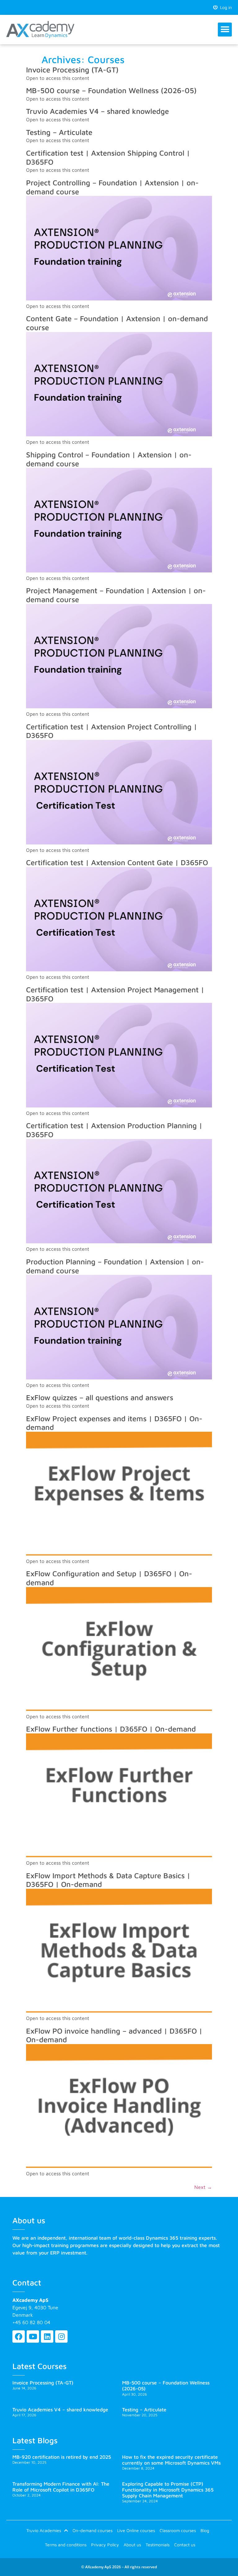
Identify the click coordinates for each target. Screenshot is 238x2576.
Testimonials (158, 2545)
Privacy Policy (105, 2545)
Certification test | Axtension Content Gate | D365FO (117, 862)
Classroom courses (178, 2530)
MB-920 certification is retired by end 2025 (62, 2457)
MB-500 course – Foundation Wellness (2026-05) (111, 90)
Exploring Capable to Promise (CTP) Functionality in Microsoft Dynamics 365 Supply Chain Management (168, 2490)
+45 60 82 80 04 (31, 2322)
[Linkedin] (47, 2337)
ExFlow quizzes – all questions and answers (100, 1397)
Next (203, 2187)
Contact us (185, 2545)
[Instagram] (61, 2337)
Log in (225, 7)
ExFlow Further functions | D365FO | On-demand (111, 1729)
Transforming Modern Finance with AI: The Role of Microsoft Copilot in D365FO (61, 2487)
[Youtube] (33, 2337)
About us (132, 2545)
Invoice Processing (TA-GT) (72, 70)
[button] (225, 30)
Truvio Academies (44, 2530)
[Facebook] (19, 2337)
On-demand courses (93, 2530)
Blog (205, 2530)
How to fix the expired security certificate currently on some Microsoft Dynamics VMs (171, 2460)
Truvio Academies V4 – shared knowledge (97, 111)
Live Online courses (136, 2530)
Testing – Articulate (59, 132)
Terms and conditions (66, 2545)
